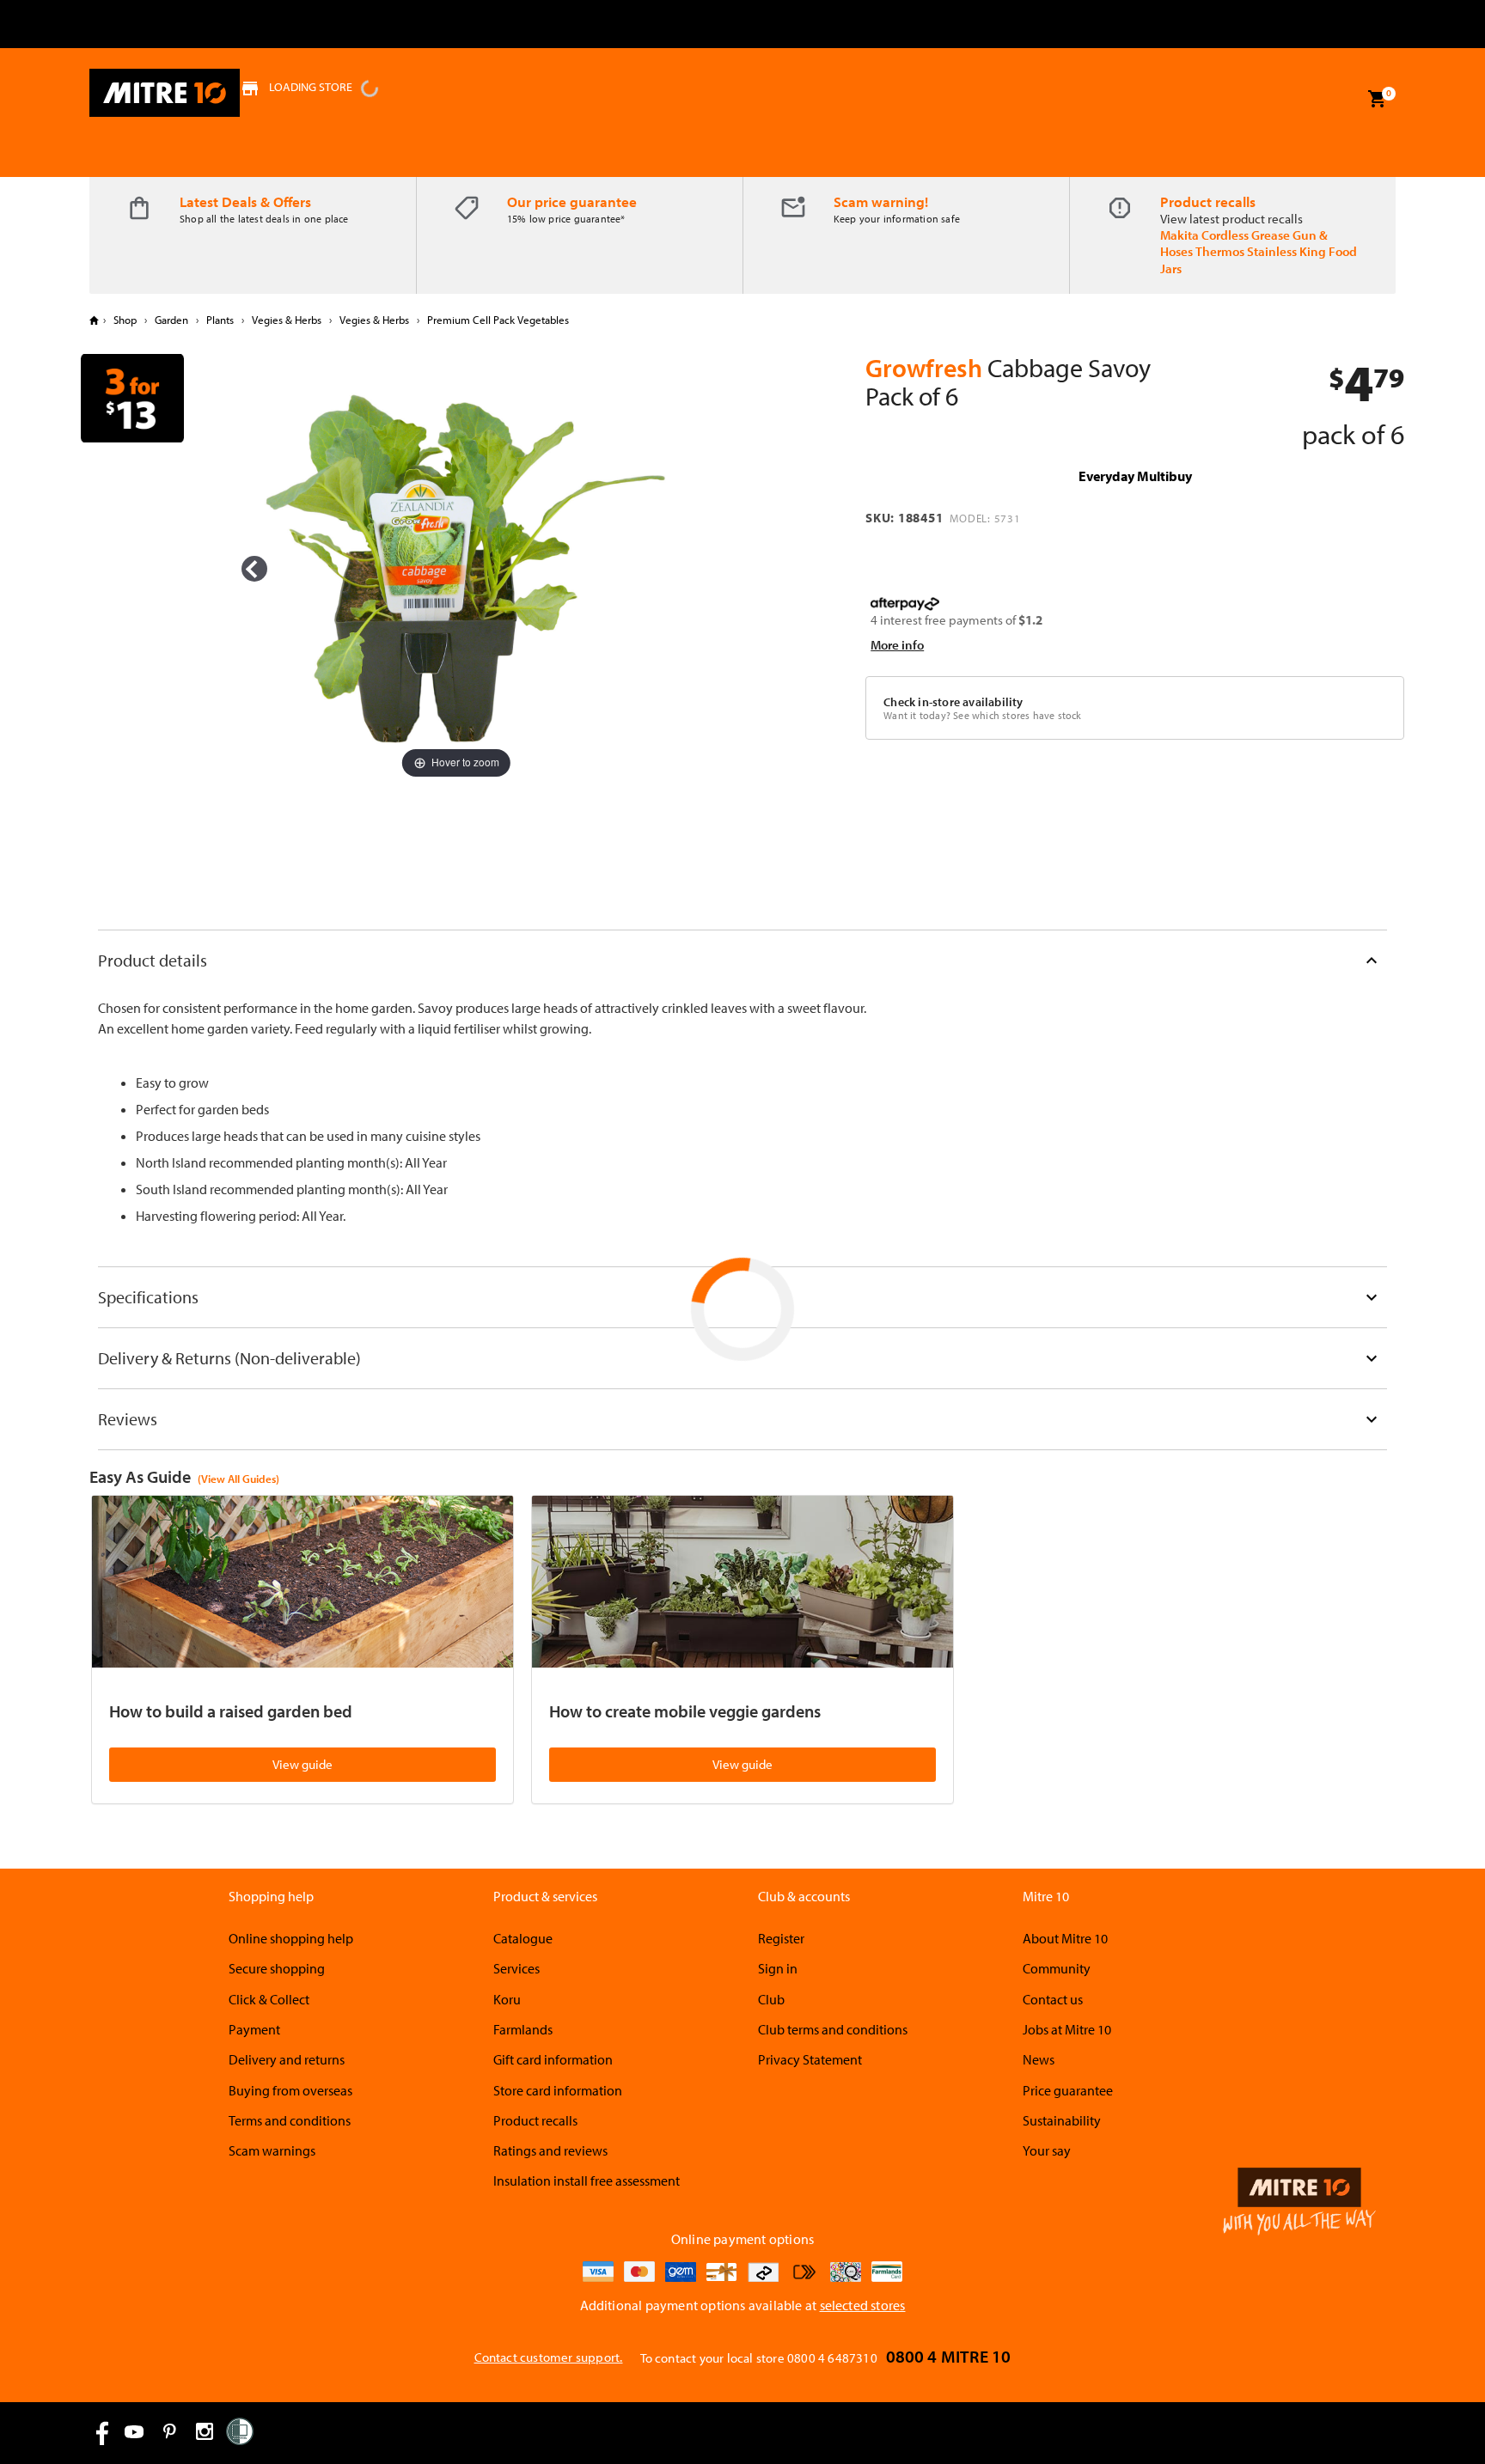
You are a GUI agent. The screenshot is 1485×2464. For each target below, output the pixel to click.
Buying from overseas (290, 2090)
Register (781, 1938)
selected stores (863, 2305)
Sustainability (1062, 2120)
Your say (1047, 2150)
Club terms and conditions (833, 2029)
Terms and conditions (290, 2120)
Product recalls (1208, 201)
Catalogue (523, 1938)
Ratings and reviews (550, 2150)
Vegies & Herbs (287, 320)
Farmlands (523, 2029)
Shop (125, 320)
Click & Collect (269, 1999)
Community (1057, 1968)
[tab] (742, 960)
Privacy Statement (810, 2059)
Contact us (1053, 1999)
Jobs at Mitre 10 (1067, 2029)
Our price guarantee (572, 201)
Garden (171, 320)
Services (516, 1968)
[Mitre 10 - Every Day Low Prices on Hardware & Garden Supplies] (165, 93)
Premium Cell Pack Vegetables (497, 320)
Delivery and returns (287, 2059)
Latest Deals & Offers (245, 201)
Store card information (558, 2090)
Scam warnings (272, 2150)
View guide (302, 1764)
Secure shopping (277, 1968)
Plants (220, 320)
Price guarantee (1068, 2090)
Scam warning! (881, 201)
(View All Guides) (238, 1479)
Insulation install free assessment (587, 2180)
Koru (507, 1999)
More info (897, 645)
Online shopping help (291, 1938)
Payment (254, 2029)
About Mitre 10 (1065, 1938)
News (1039, 2059)
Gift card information (553, 2059)
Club (771, 1999)
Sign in (778, 1968)
